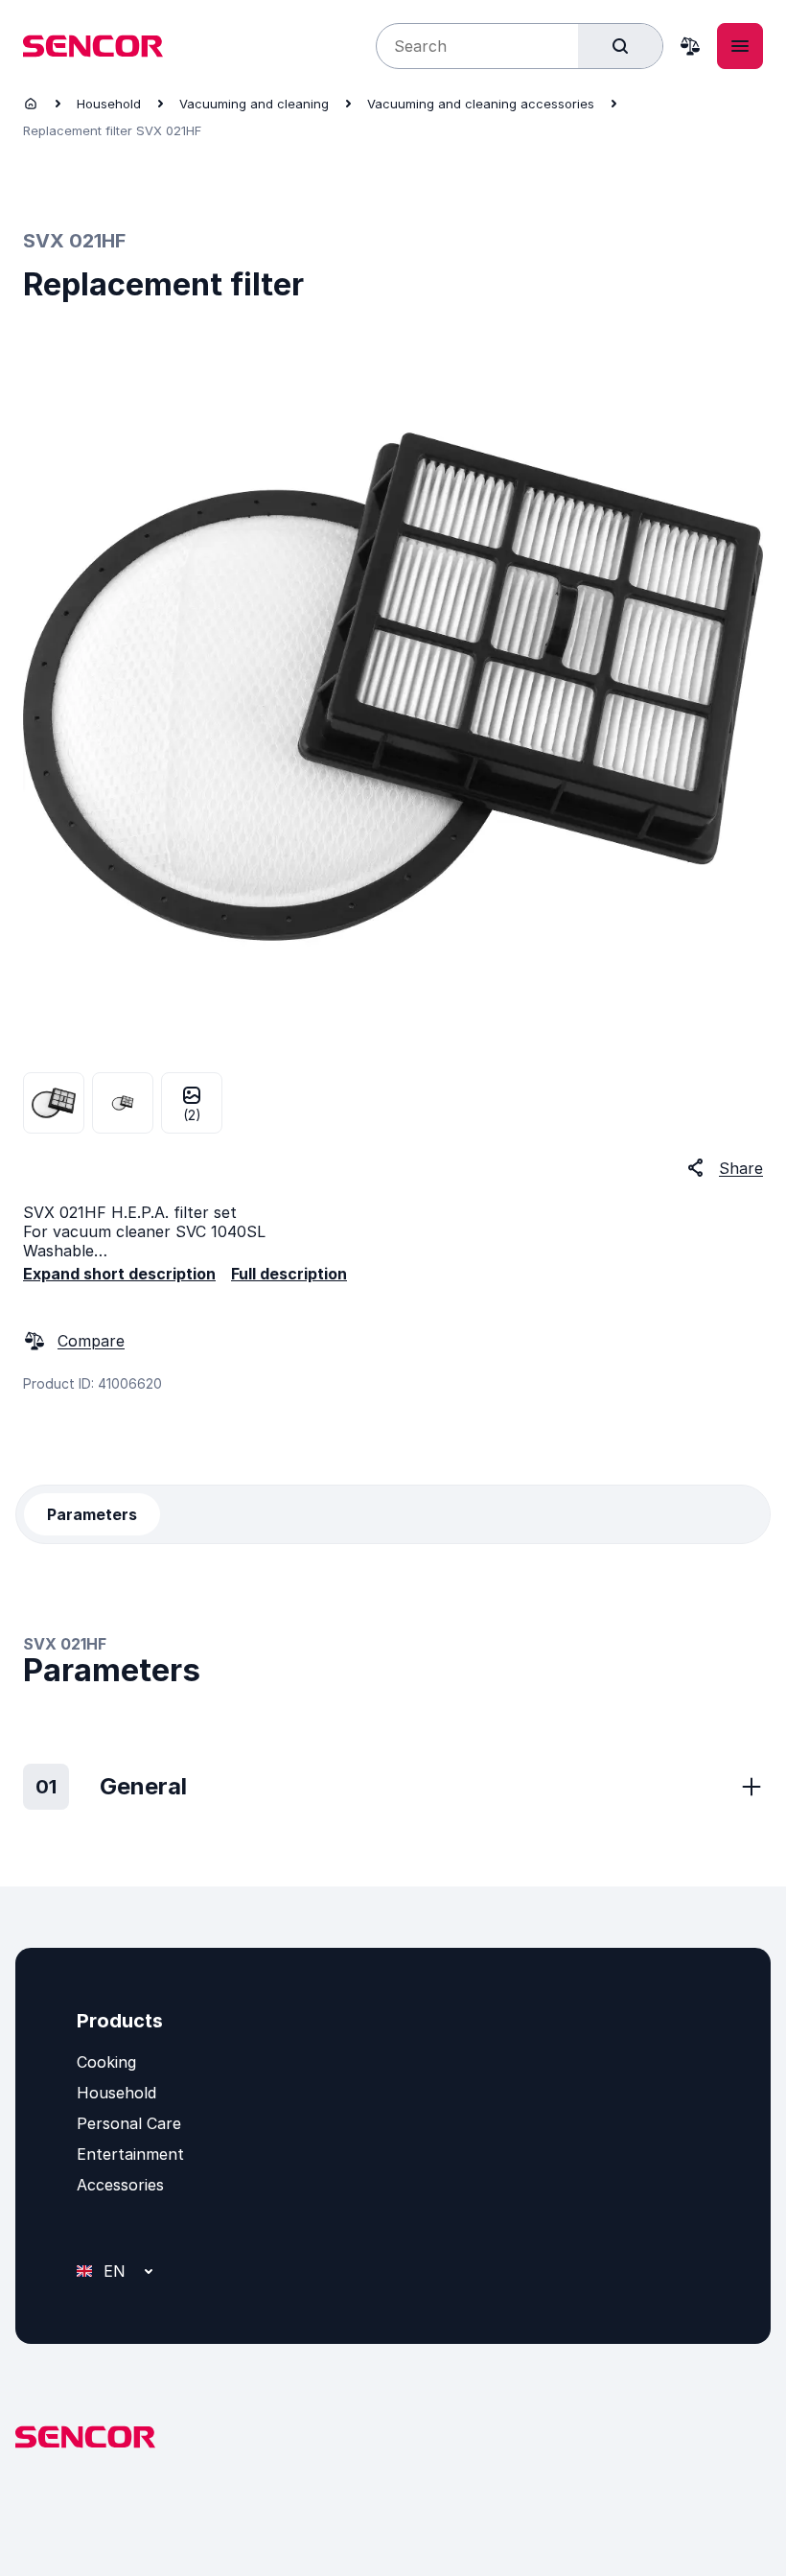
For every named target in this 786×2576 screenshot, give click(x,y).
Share (741, 1168)
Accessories (120, 2185)
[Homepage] (31, 104)
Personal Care (129, 2123)
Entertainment (130, 2154)
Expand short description (119, 1274)
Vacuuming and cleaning (254, 104)
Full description (289, 1274)
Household (109, 104)
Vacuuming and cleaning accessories (481, 104)
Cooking (106, 2062)
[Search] (620, 46)
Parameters (92, 1514)
